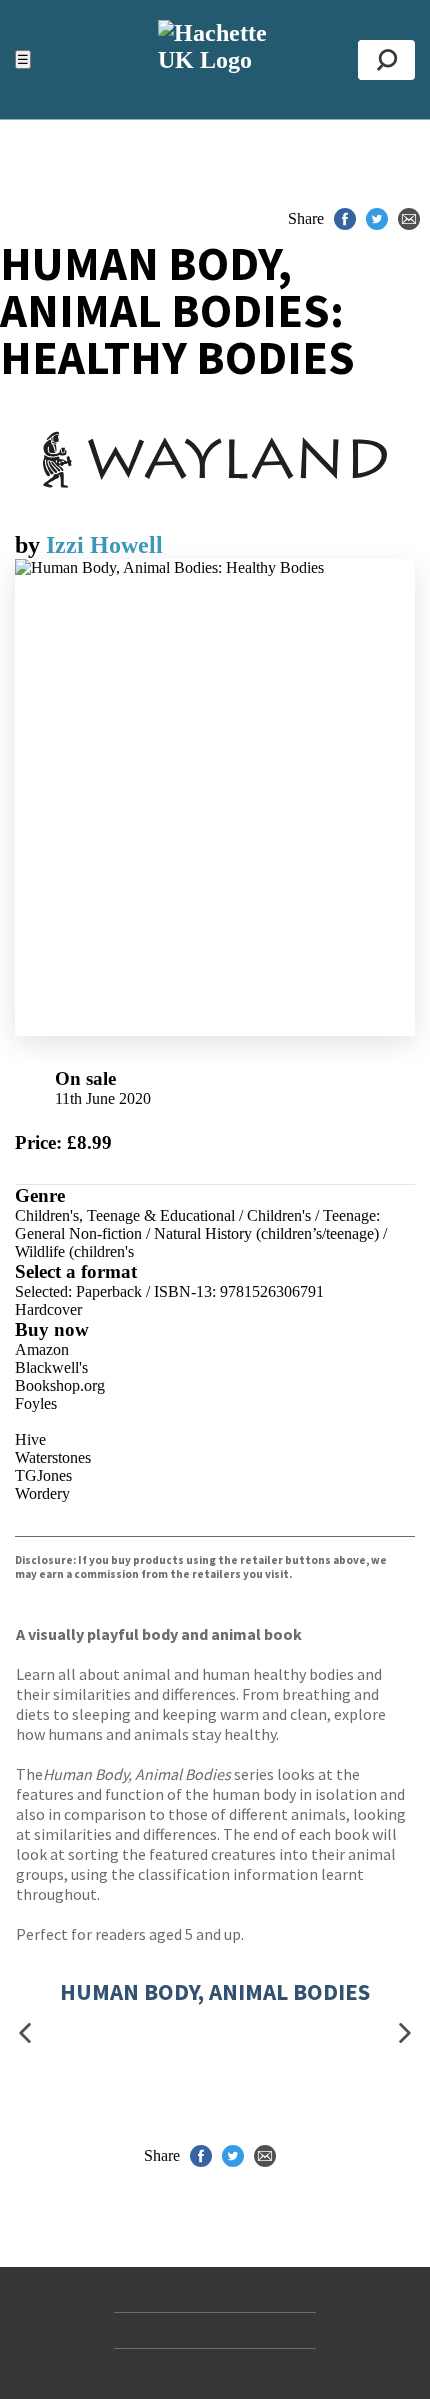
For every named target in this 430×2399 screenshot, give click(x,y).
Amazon (42, 1349)
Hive (30, 1439)
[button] (25, 2032)
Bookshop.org (60, 1385)
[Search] (386, 60)
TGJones (43, 1475)
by (30, 545)
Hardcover (48, 1309)
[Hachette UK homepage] (214, 59)
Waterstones (53, 1457)
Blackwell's (51, 1367)
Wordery (42, 1493)
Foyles (36, 1403)
